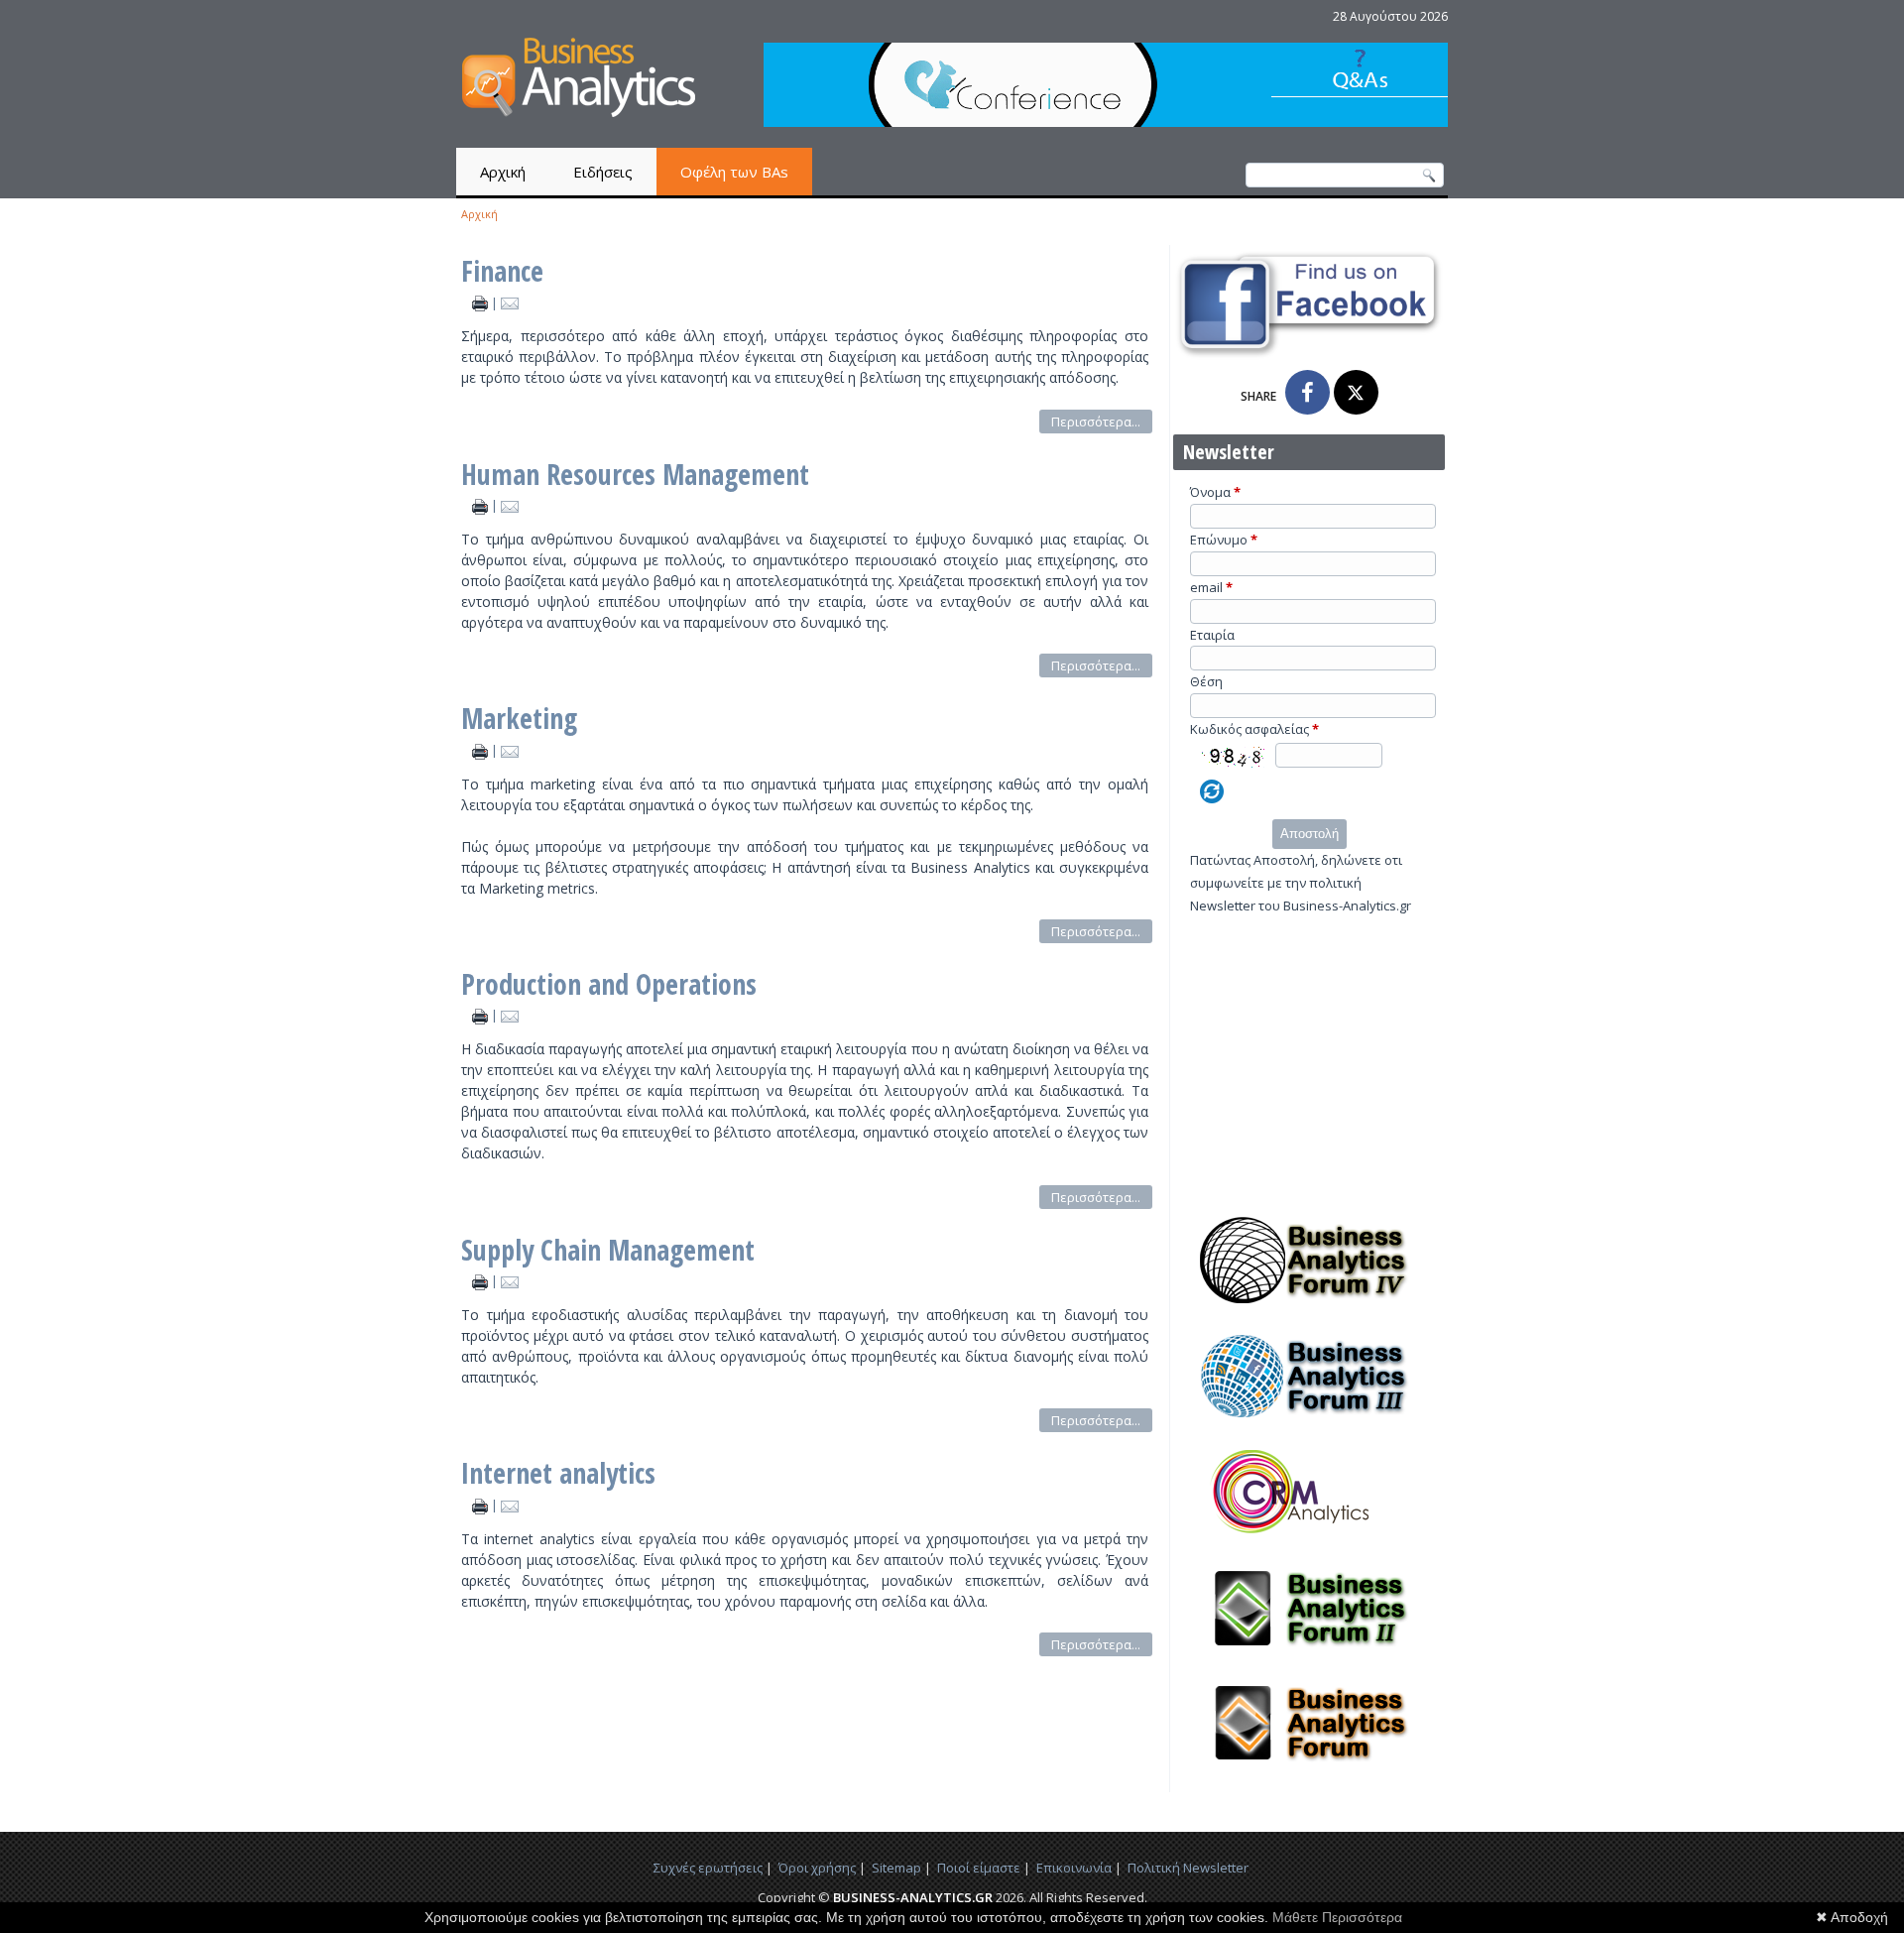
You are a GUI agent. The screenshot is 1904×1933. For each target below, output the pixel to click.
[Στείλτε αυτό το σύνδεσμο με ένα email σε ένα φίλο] (511, 303)
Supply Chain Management (608, 1250)
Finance (502, 271)
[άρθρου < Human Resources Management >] (481, 505)
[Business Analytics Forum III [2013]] (1309, 1425)
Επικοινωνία (1074, 1868)
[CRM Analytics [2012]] (1309, 1541)
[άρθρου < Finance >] (481, 303)
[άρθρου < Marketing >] (481, 750)
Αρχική (503, 172)
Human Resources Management (635, 474)
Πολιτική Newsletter (1188, 1868)
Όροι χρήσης (817, 1868)
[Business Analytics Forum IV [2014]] (1309, 1309)
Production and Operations (609, 984)
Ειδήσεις (603, 172)
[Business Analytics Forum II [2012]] (1309, 1657)
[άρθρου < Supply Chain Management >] (481, 1281)
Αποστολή (1309, 834)
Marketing (519, 718)
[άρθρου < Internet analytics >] (481, 1505)
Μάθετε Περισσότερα (1337, 1917)
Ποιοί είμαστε (979, 1868)
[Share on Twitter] (1356, 392)
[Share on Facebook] (1308, 392)
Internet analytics (558, 1473)
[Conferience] (1106, 121)
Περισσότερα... (1096, 422)
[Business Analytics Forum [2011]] (1309, 1772)
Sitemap (896, 1868)
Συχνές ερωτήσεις (708, 1868)
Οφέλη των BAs (734, 172)
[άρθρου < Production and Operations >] (481, 1015)
